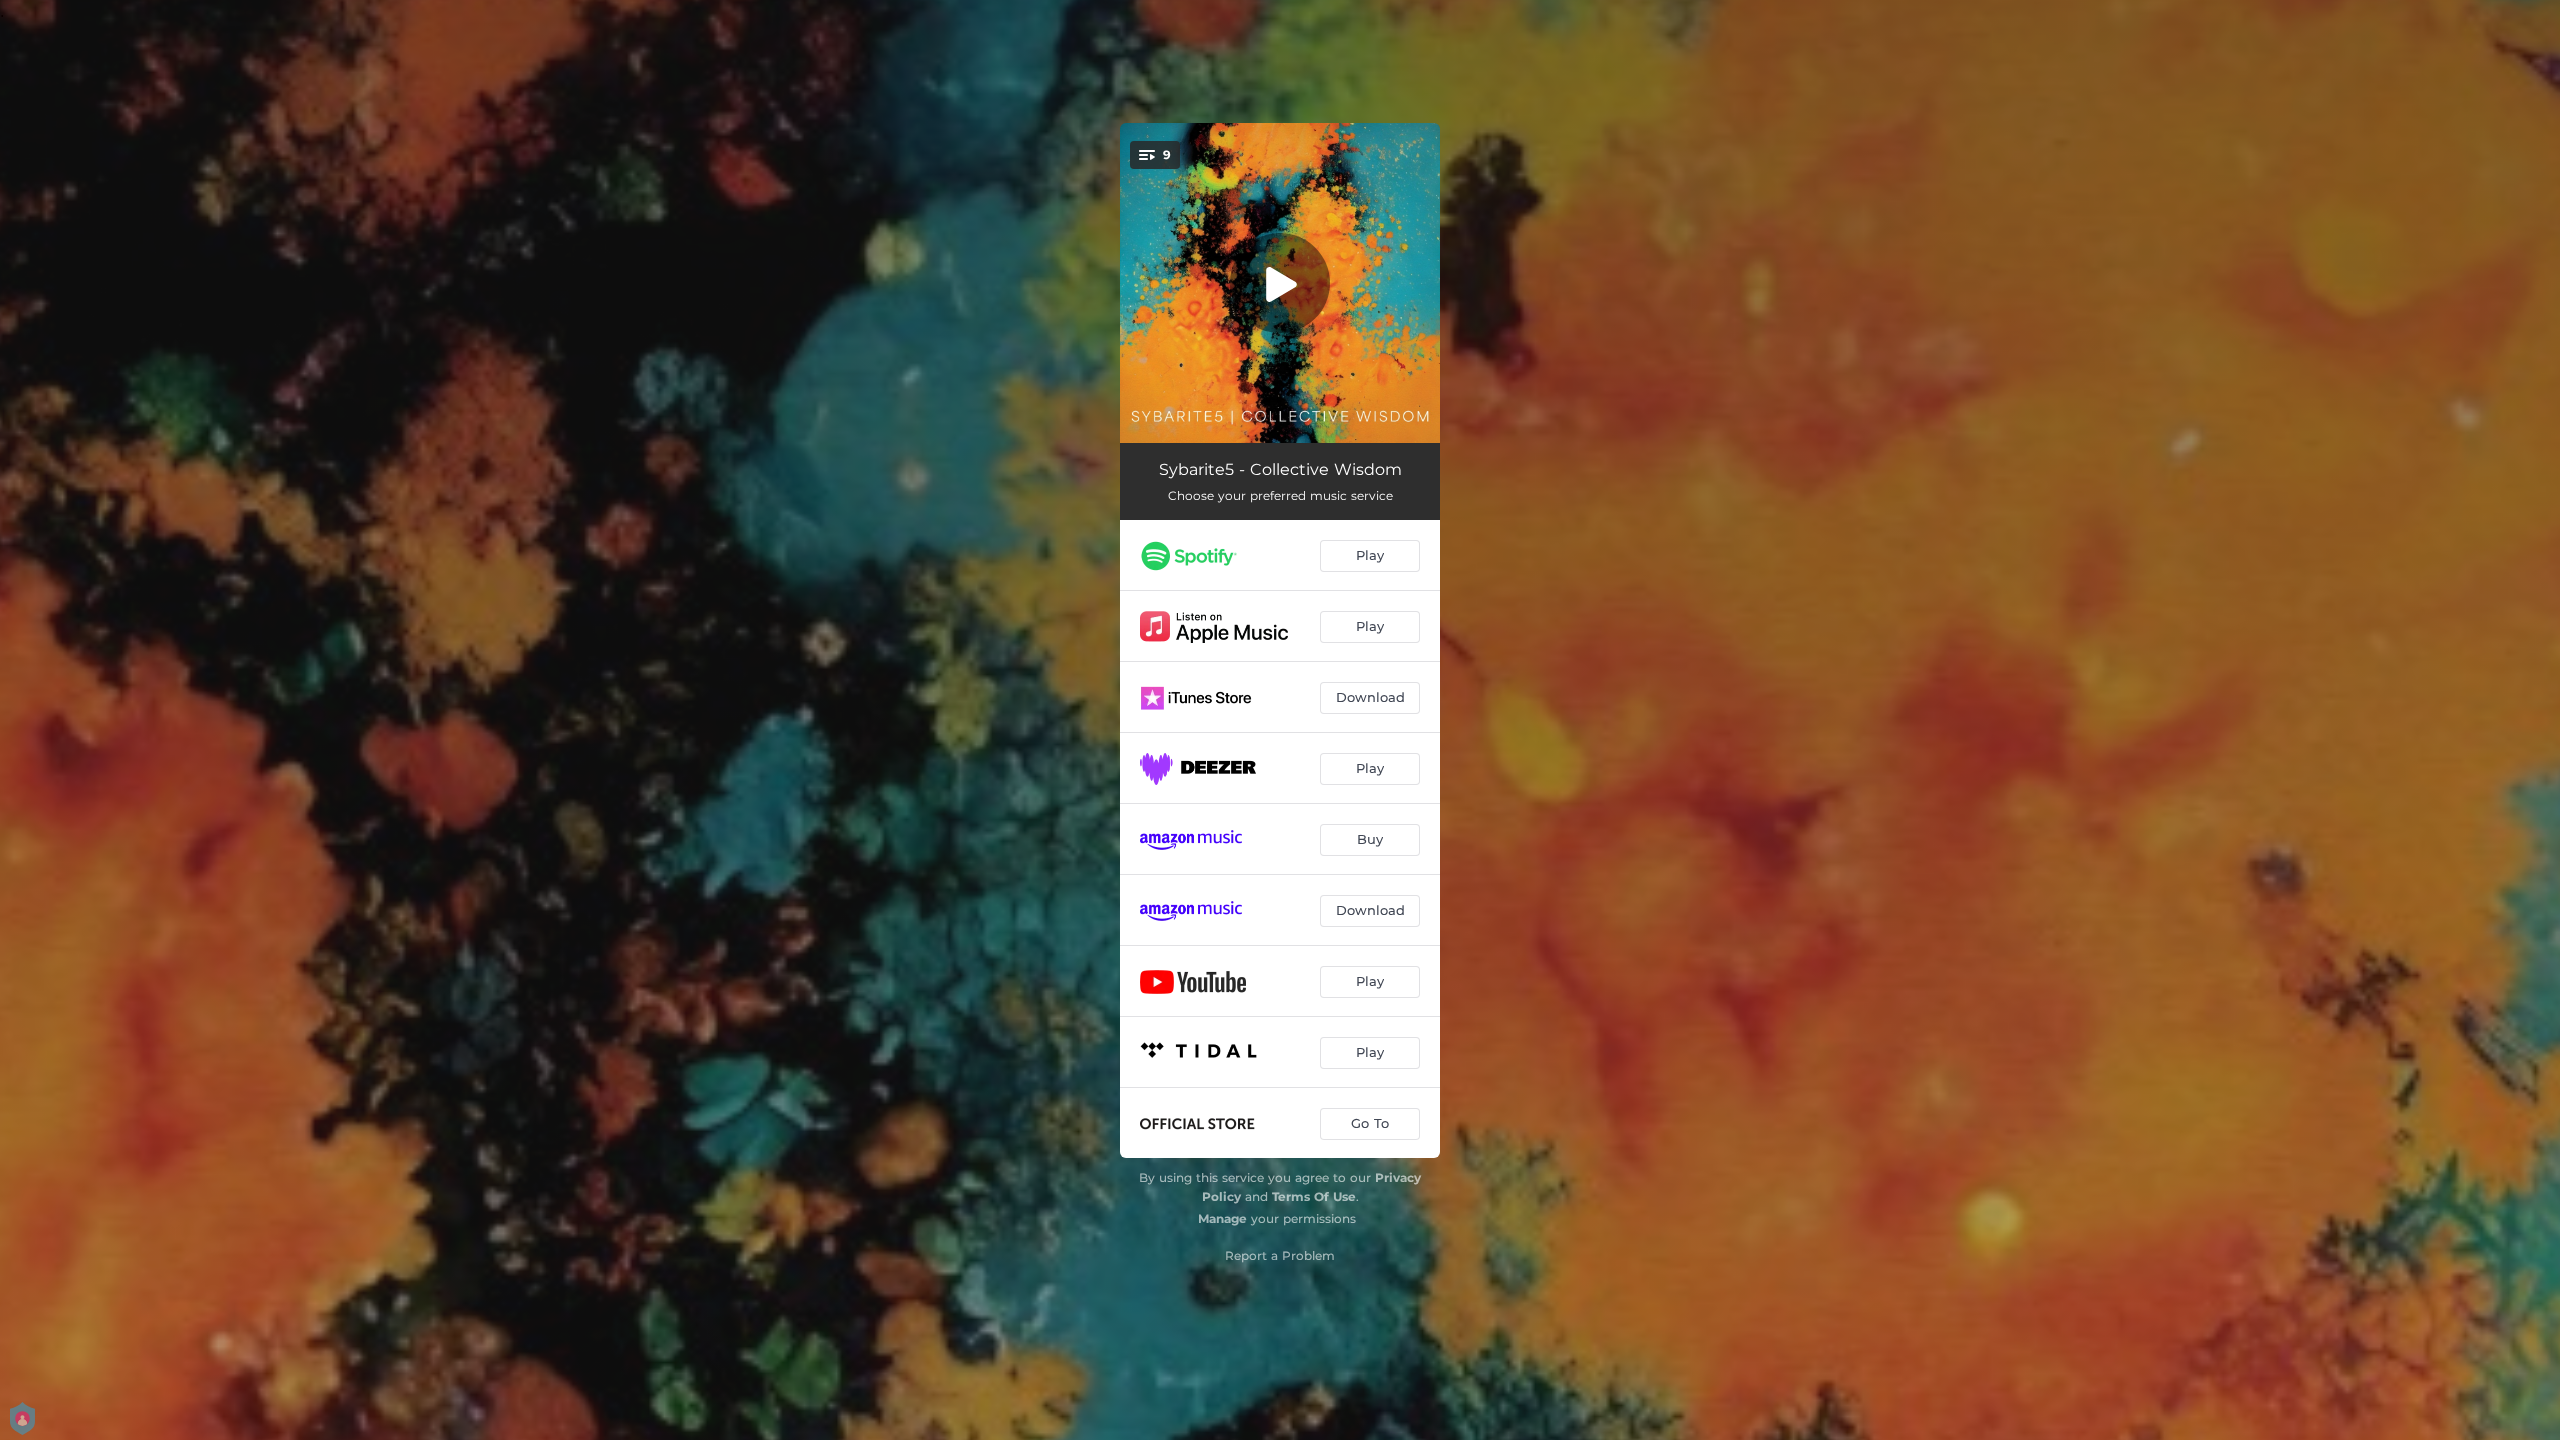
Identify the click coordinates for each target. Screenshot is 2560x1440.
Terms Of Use (1314, 1196)
